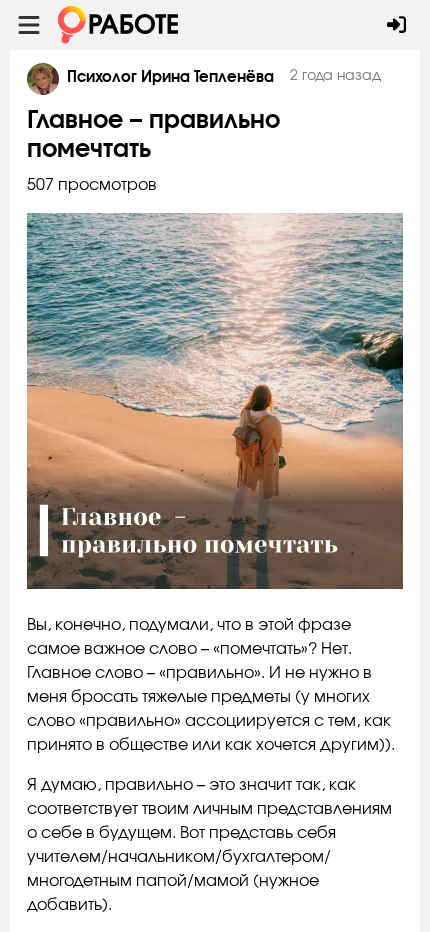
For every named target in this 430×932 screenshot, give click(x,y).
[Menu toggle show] (29, 25)
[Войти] (396, 25)
